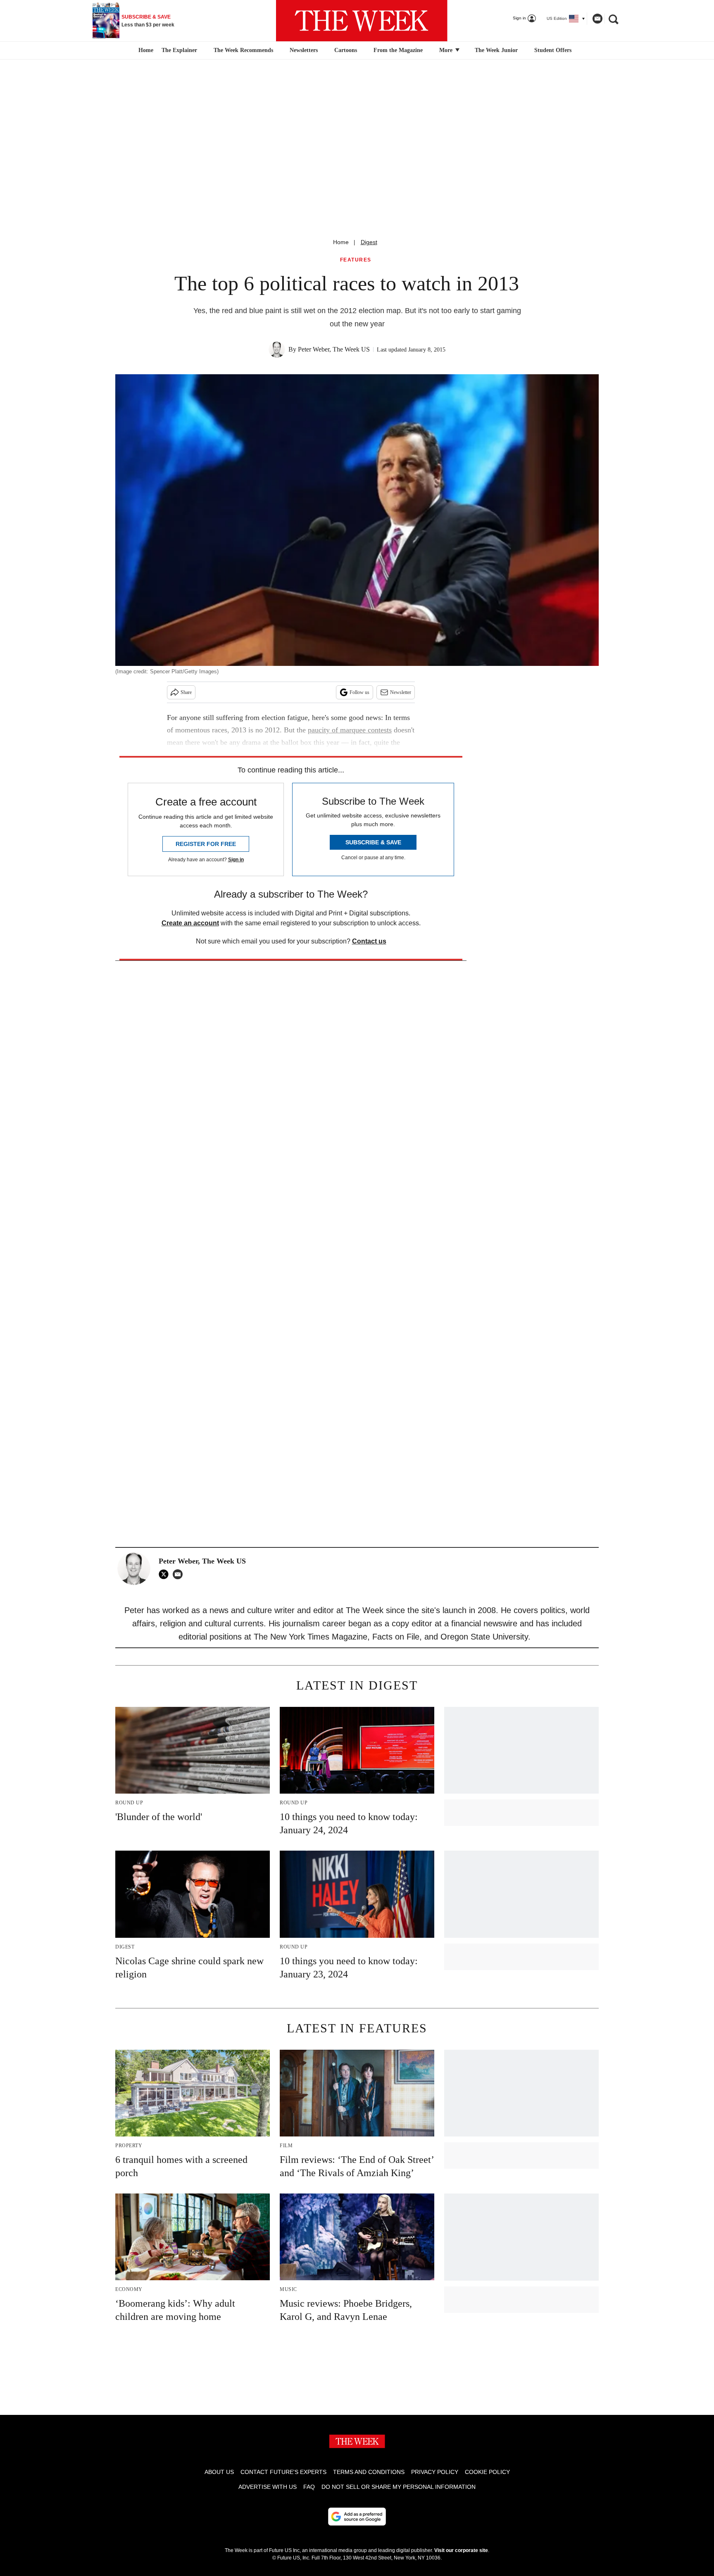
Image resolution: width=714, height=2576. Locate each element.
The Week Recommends (243, 50)
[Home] (145, 50)
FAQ (309, 2487)
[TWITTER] (166, 1574)
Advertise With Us (268, 2487)
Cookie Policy (487, 2472)
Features (356, 260)
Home (341, 242)
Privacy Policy (435, 2472)
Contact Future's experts (283, 2472)
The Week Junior (496, 50)
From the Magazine (398, 50)
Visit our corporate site (461, 2550)
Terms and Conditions (369, 2472)
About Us (219, 2472)
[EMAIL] (180, 1574)
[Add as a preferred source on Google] (357, 2517)
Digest (369, 242)
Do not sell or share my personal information (399, 2487)
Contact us (369, 941)
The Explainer (179, 50)
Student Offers (553, 50)
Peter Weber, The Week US (334, 349)
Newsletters (304, 50)
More (447, 50)
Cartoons (346, 50)
